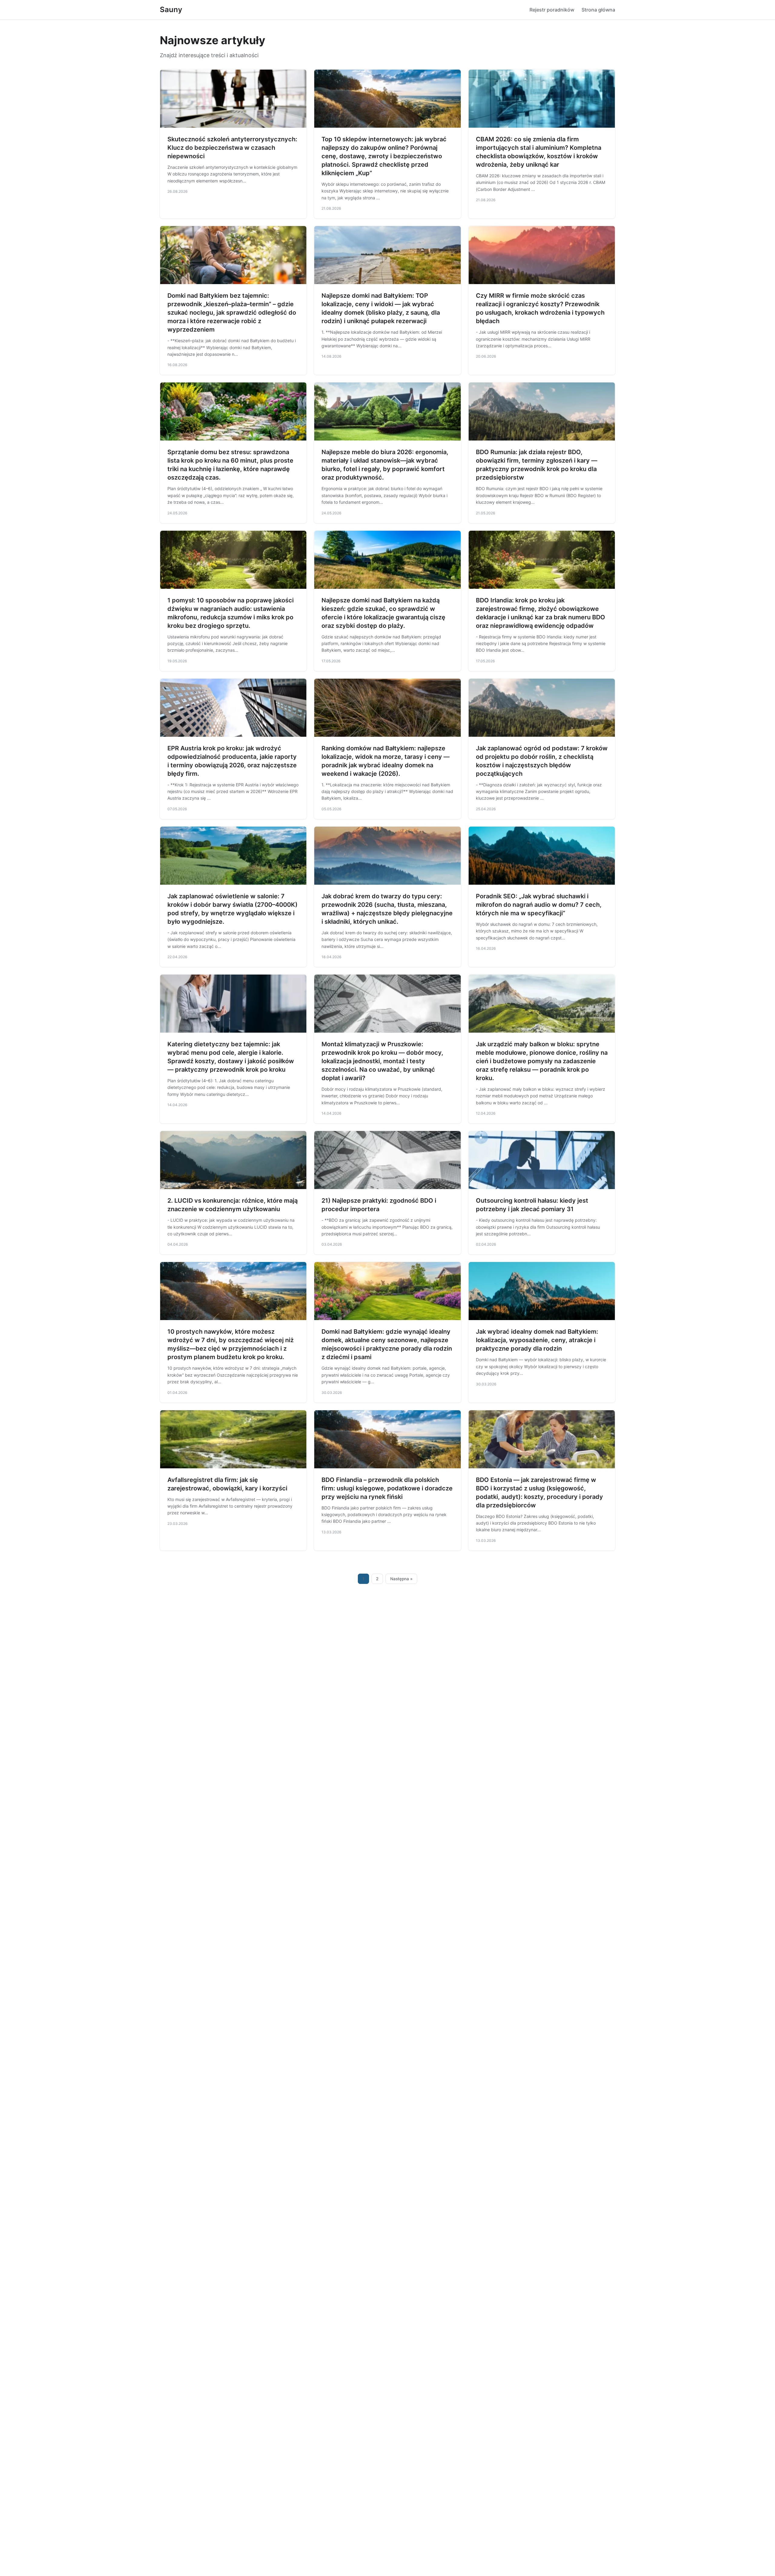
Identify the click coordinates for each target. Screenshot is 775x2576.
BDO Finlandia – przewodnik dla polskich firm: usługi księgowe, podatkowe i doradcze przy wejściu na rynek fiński (387, 1488)
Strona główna (598, 10)
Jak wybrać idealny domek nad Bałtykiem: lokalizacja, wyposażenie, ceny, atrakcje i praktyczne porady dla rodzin (537, 1340)
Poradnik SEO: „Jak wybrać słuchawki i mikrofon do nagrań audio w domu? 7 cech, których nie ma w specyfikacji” (539, 905)
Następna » (401, 1579)
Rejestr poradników (552, 10)
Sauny (171, 10)
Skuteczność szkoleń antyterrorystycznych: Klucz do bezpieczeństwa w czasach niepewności (232, 148)
